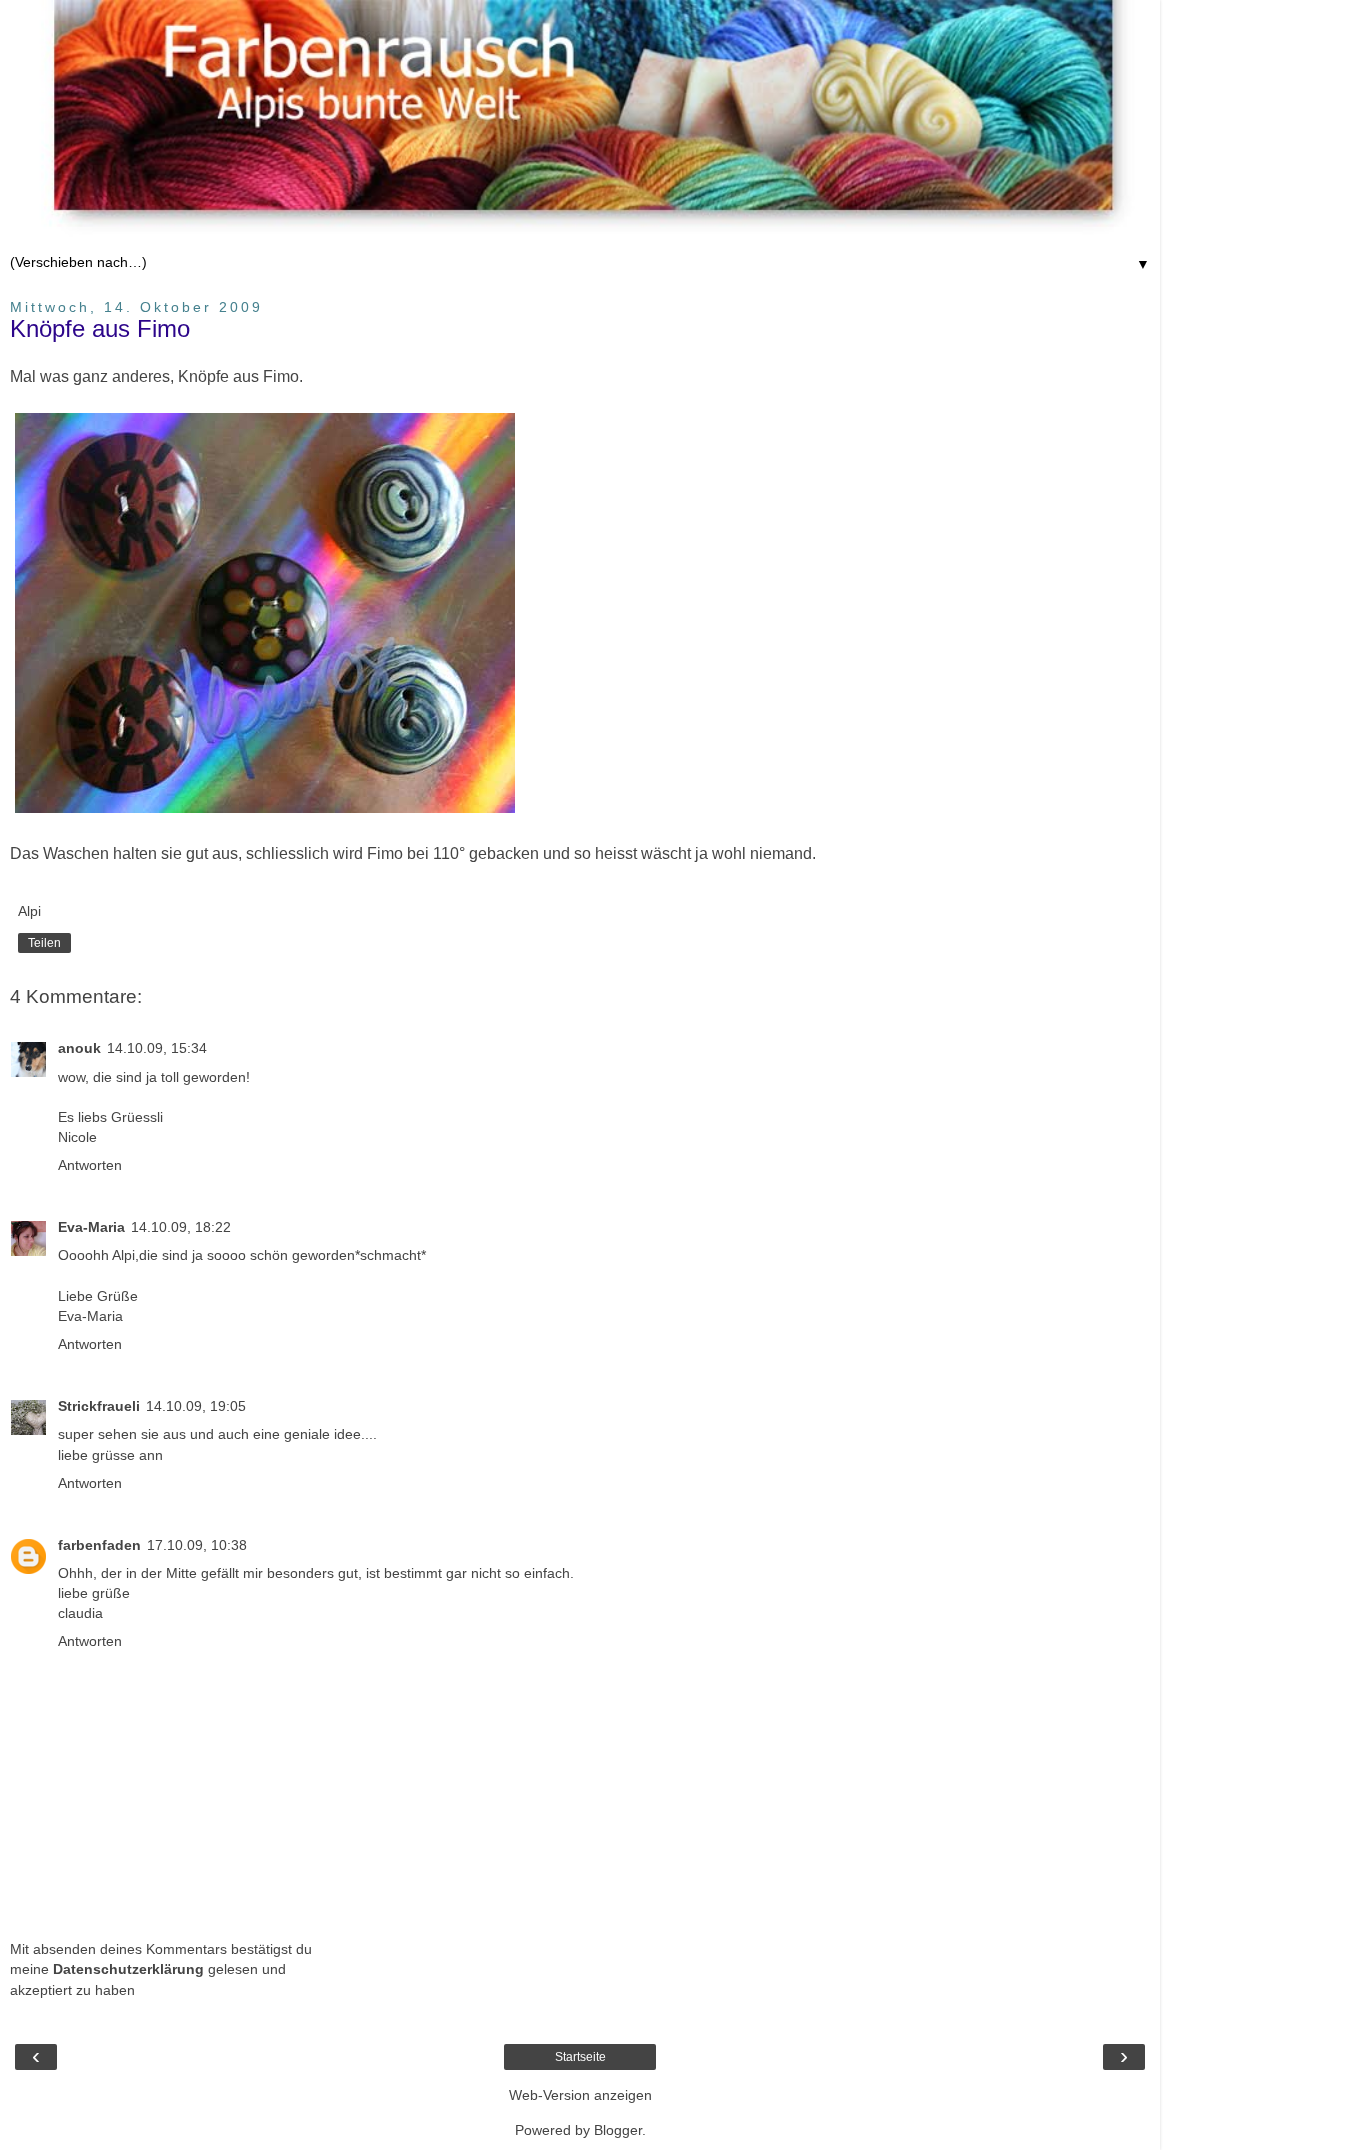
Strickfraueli (99, 1406)
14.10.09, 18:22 (181, 1227)
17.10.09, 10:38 (197, 1545)
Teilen (44, 943)
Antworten (90, 1165)
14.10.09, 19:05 (196, 1406)
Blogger (618, 2130)
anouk (79, 1048)
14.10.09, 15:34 (157, 1048)
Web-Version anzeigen (580, 2095)
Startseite (580, 2057)
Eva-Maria (91, 1227)
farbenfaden (99, 1545)
